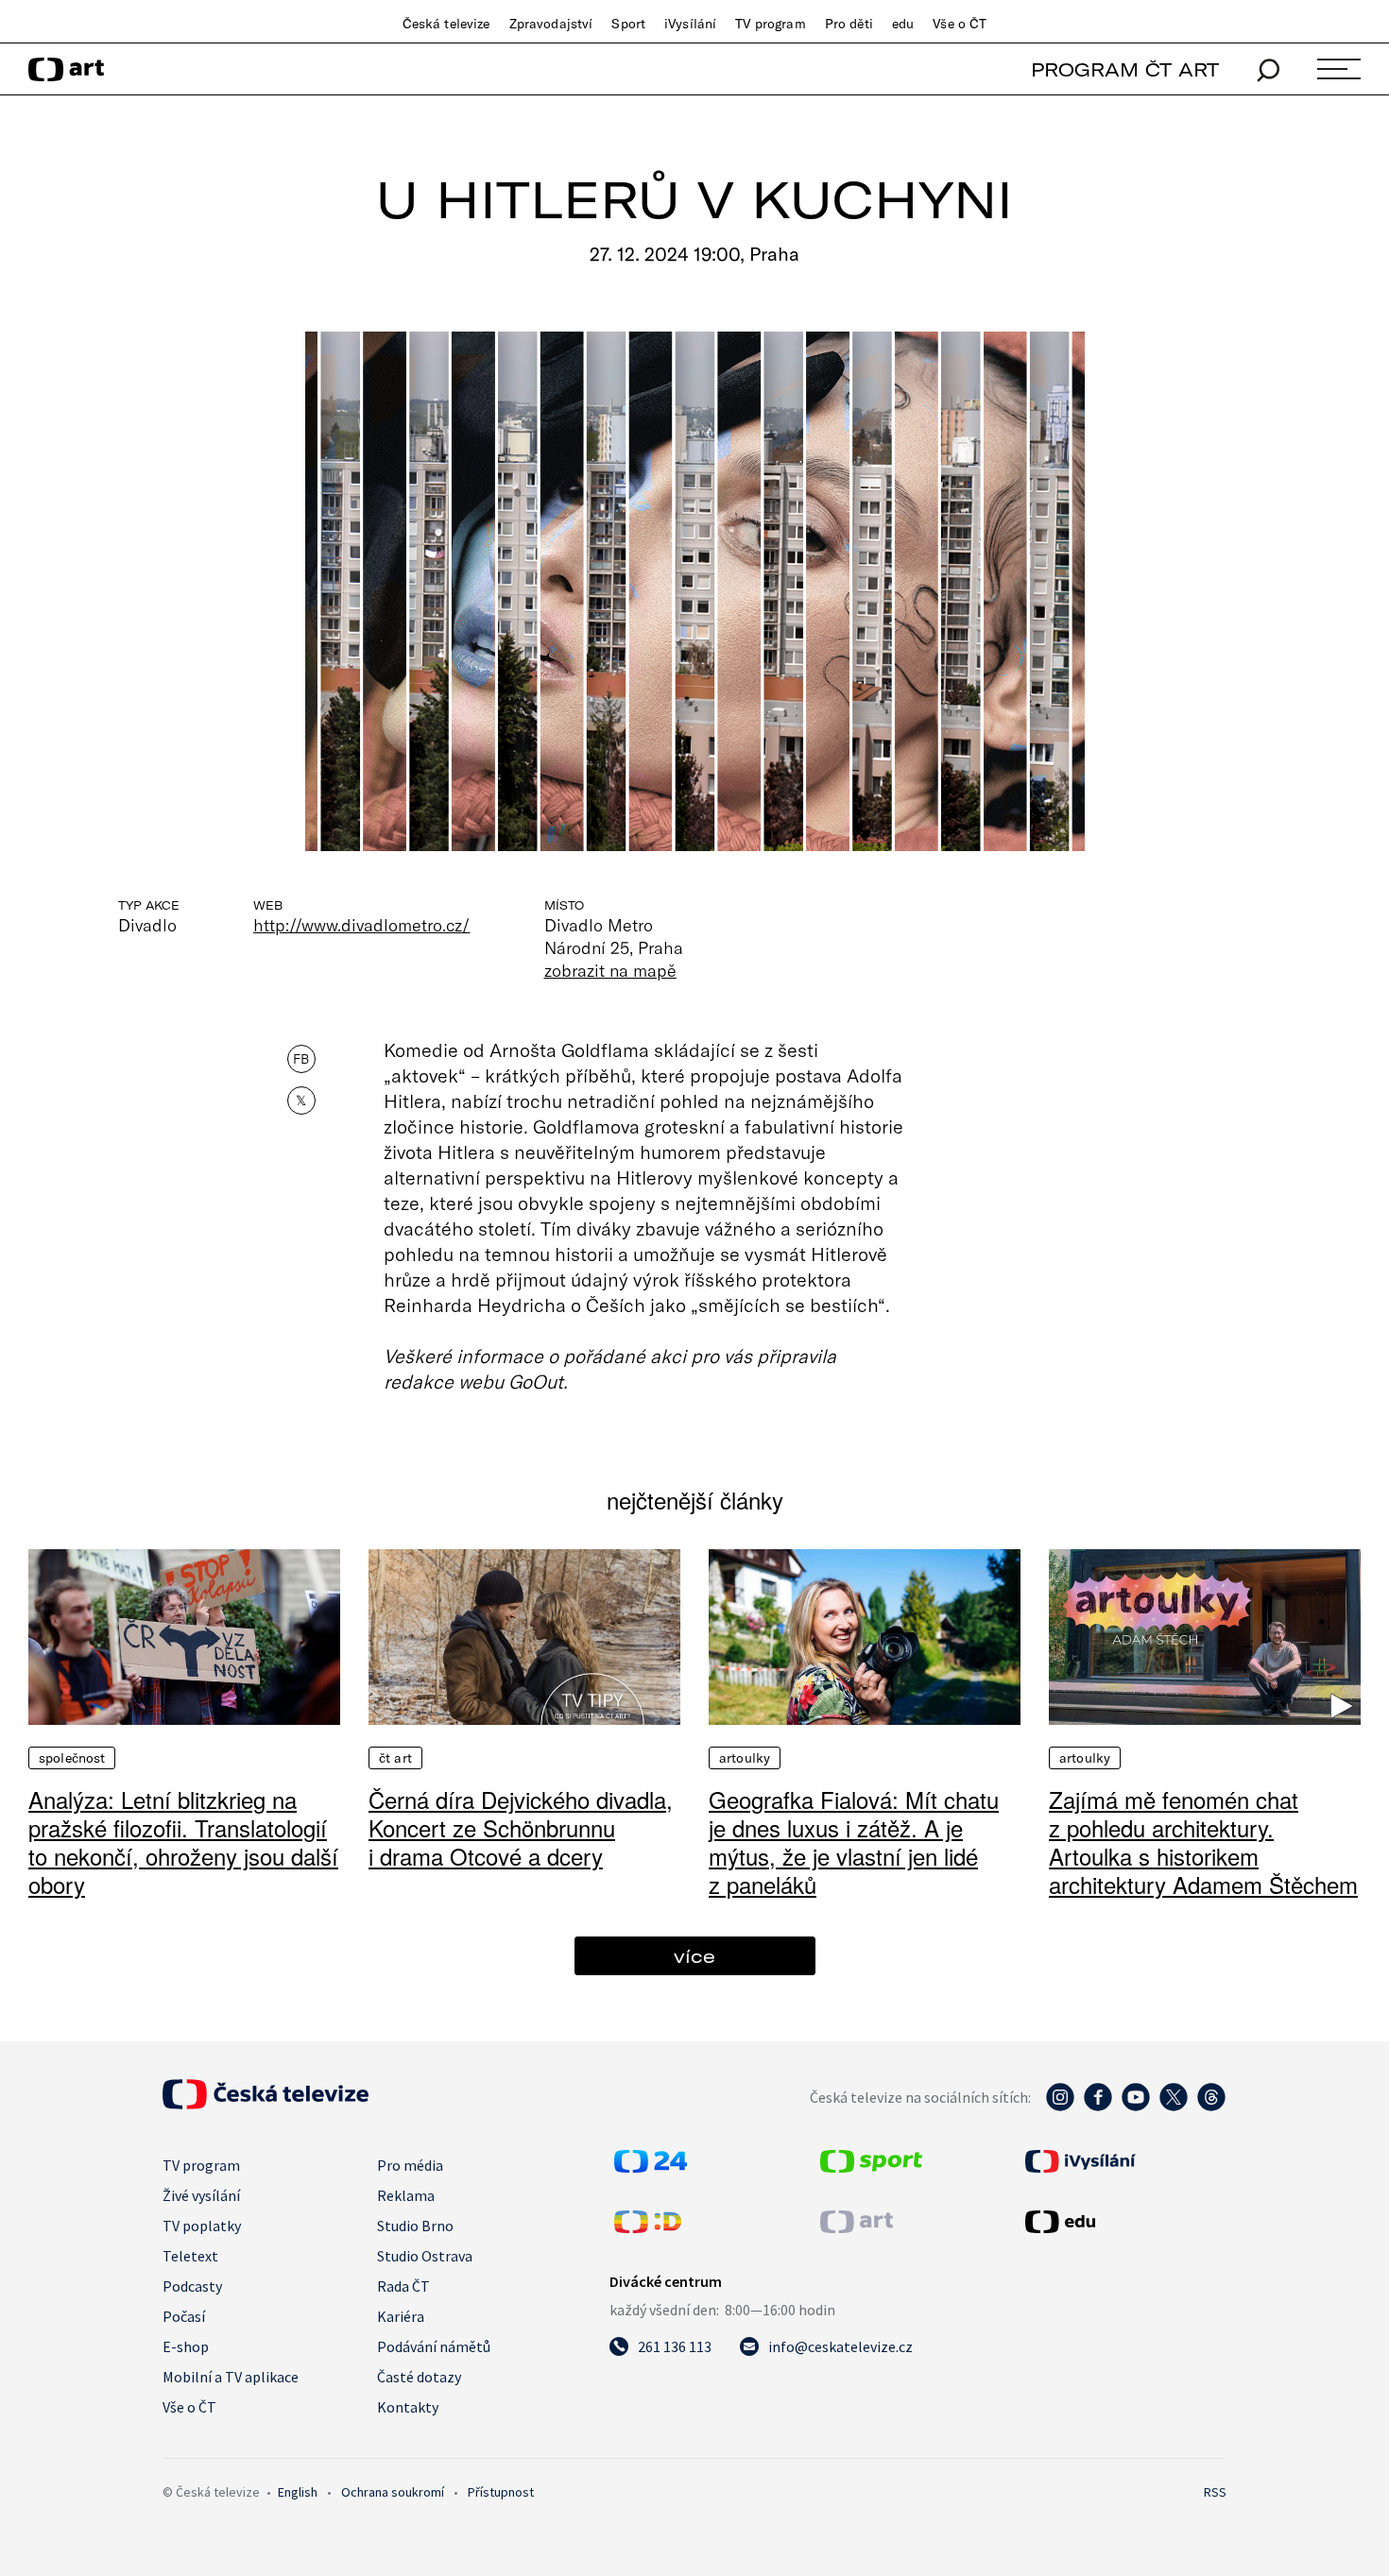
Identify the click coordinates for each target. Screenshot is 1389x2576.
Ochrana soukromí (393, 2492)
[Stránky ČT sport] (871, 2167)
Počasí (184, 2316)
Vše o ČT (960, 24)
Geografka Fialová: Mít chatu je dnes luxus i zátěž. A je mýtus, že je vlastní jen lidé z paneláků (854, 1842)
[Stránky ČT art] (857, 2227)
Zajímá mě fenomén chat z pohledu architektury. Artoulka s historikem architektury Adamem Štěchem (1203, 1842)
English (298, 2492)
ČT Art (395, 1758)
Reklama (406, 2195)
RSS (1215, 2492)
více (694, 1956)
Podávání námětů (434, 2346)
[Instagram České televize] (1060, 2107)
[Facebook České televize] (1098, 2107)
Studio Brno (415, 2226)
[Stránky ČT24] (651, 2167)
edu (903, 24)
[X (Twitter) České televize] (1174, 2107)
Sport (628, 24)
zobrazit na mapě (610, 970)
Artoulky (745, 1758)
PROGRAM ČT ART (1125, 69)
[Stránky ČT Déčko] (648, 2227)
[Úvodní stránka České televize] (266, 2104)
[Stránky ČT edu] (1123, 2222)
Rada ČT (403, 2286)
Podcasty (192, 2286)
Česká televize (446, 24)
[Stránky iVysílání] (1123, 2161)
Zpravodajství (551, 24)
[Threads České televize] (1211, 2107)
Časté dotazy (419, 2377)
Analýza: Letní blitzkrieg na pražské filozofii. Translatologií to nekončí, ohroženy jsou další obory (183, 1842)
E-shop (186, 2346)
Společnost (72, 1758)
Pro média (410, 2165)
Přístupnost (501, 2492)
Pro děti (849, 24)
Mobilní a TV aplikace (231, 2377)
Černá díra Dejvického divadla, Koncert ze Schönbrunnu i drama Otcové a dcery (521, 1827)
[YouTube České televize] (1136, 2107)
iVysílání (690, 24)
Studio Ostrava (425, 2256)
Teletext (190, 2256)
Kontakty (408, 2407)
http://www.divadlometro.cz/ (362, 925)
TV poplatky (202, 2226)
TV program (770, 24)
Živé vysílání (201, 2195)
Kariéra (401, 2316)
